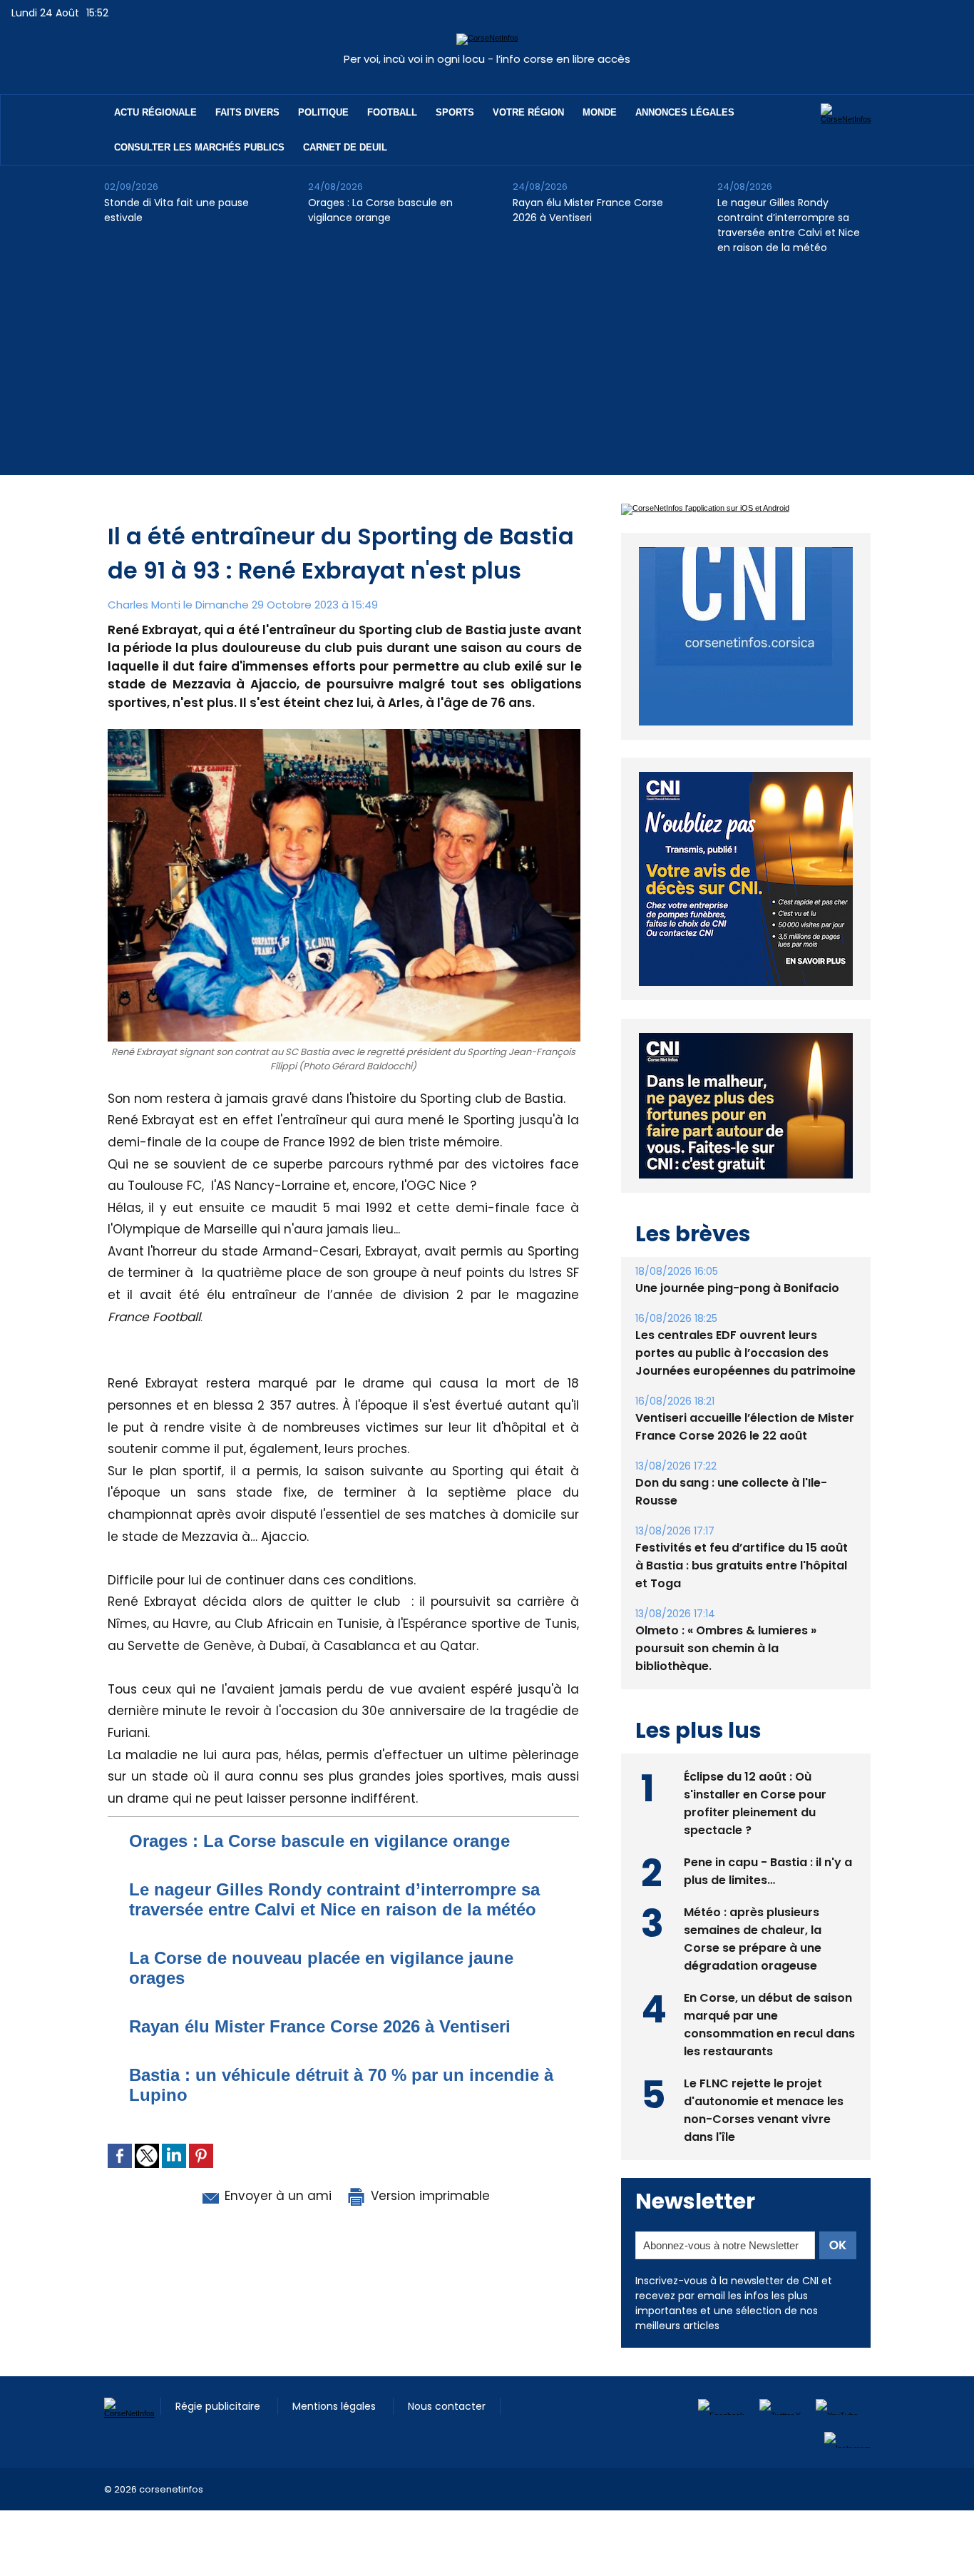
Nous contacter (447, 2439)
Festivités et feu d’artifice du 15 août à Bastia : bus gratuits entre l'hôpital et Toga (742, 1598)
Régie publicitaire (219, 2439)
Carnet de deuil (345, 147)
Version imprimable (429, 2196)
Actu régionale (155, 112)
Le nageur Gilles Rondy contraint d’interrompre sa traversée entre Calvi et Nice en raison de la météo (789, 225)
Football (392, 112)
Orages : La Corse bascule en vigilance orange (380, 210)
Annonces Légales (685, 112)
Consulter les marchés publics (199, 147)
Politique (323, 112)
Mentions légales (335, 2439)
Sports (455, 112)
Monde (600, 112)
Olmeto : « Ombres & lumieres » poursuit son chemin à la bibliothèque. (726, 1681)
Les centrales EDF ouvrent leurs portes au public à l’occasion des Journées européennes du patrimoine (745, 1386)
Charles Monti (144, 605)
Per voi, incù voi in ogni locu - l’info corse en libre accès (487, 59)
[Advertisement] (487, 375)
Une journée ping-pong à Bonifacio (737, 1321)
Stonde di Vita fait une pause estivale (176, 210)
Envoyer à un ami (276, 2196)
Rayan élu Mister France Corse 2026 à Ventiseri (588, 210)
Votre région (528, 112)
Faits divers (247, 112)
